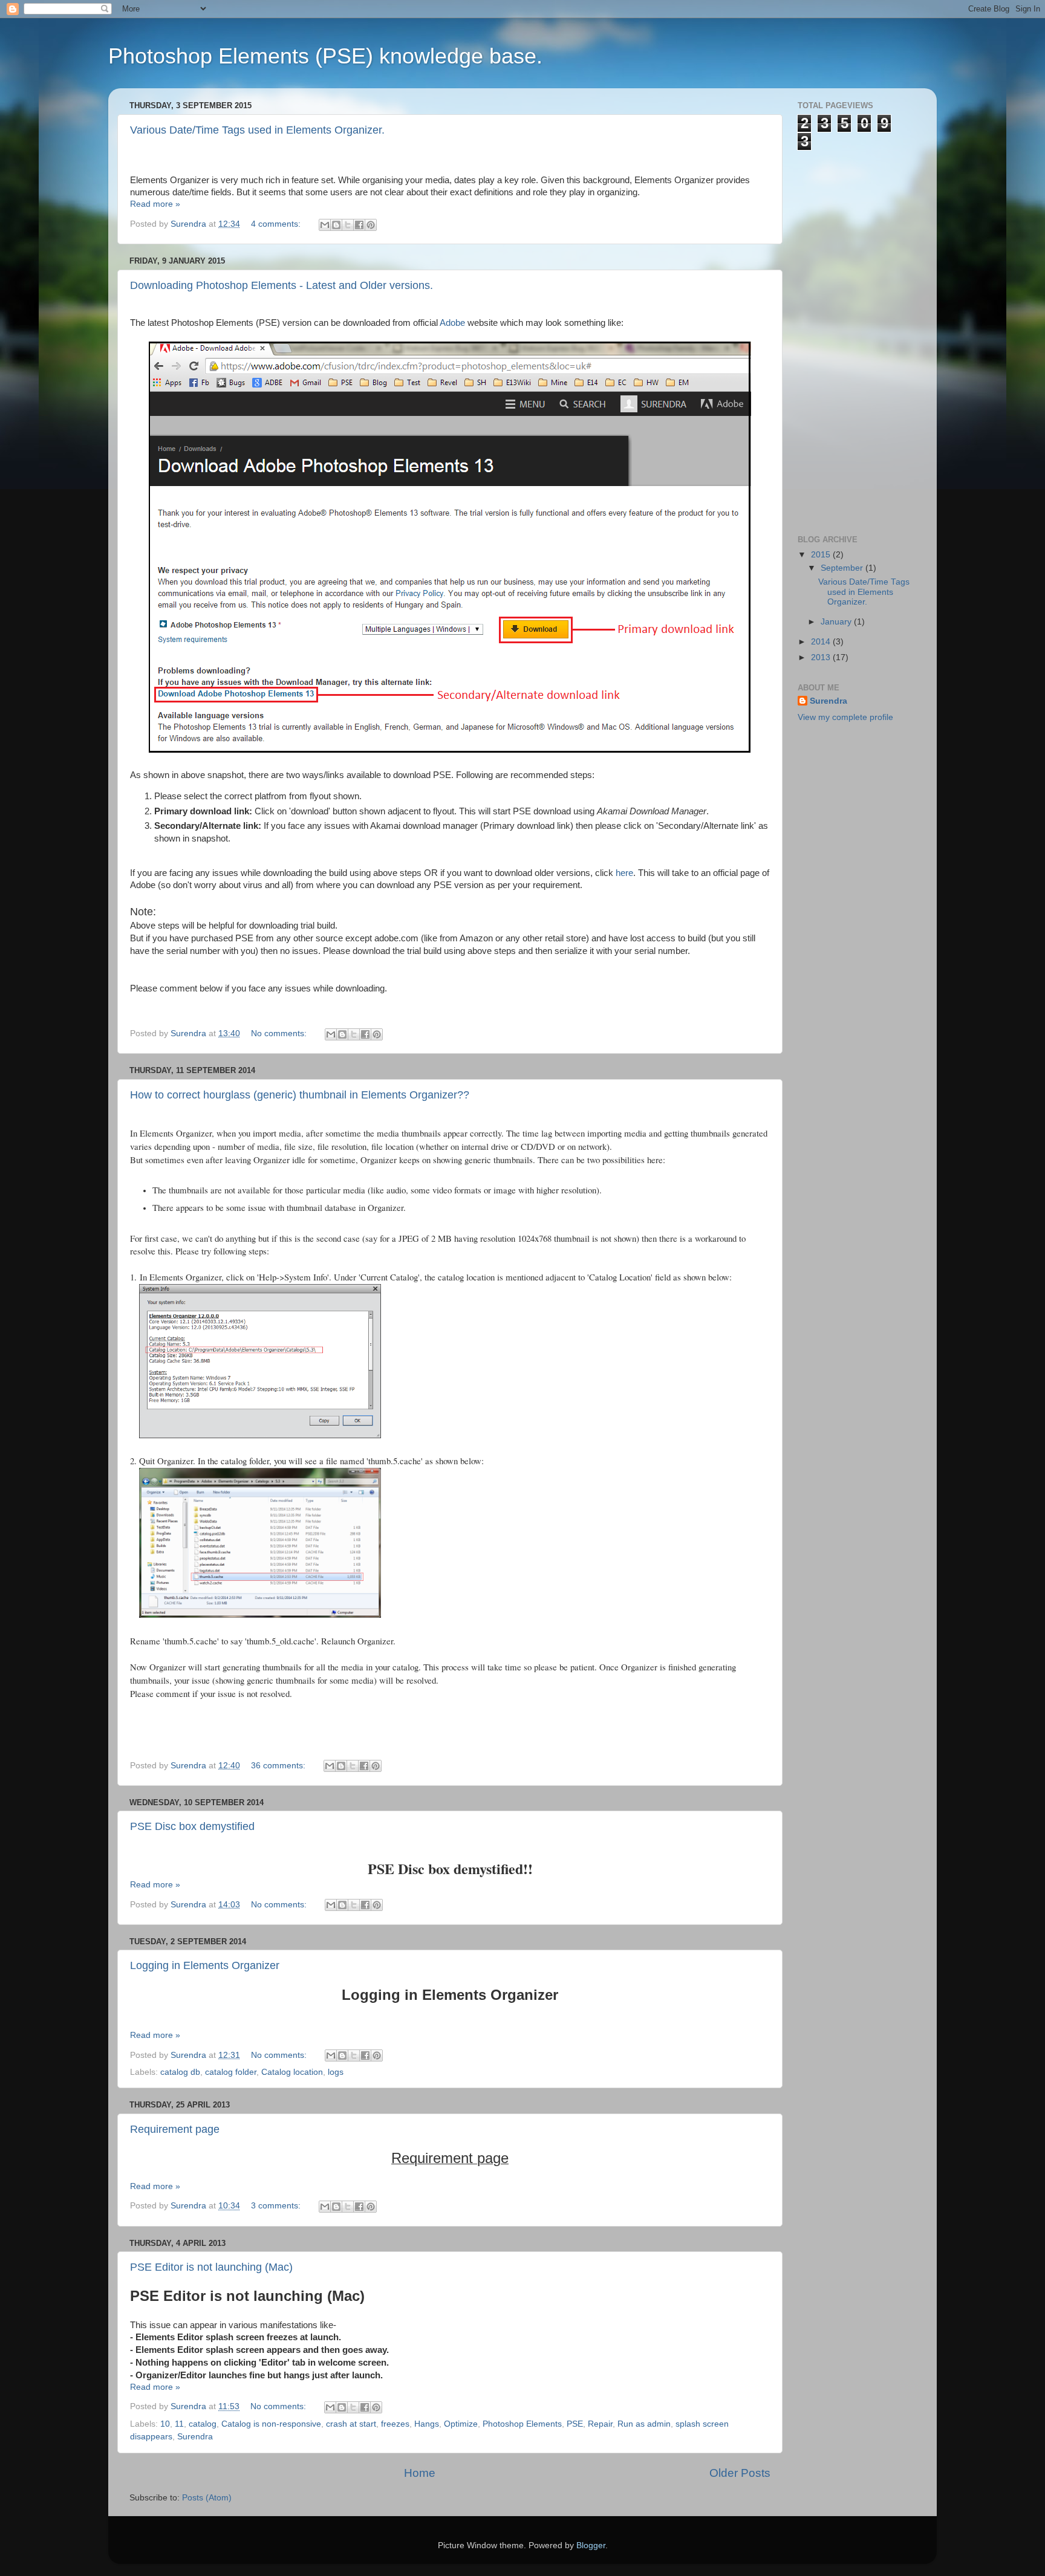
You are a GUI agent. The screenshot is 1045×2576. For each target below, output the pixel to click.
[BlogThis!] (336, 225)
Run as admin (644, 2424)
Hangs (427, 2424)
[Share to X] (348, 225)
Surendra (195, 2437)
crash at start (351, 2424)
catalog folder (231, 2072)
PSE (575, 2424)
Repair (600, 2424)
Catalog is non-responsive (271, 2424)
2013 (822, 657)
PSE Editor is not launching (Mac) (211, 2267)
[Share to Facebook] (359, 225)
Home (420, 2473)
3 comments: (277, 2206)
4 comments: (277, 224)
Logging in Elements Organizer (205, 1965)
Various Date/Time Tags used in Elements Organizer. (257, 130)
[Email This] (325, 225)
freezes (395, 2424)
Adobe (454, 323)
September (843, 568)
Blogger (591, 2545)
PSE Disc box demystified (192, 1826)
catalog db (180, 2072)
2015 (822, 555)
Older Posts (740, 2473)
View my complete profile (845, 717)
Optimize (461, 2424)
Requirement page (175, 2129)
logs (336, 2072)
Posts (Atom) (207, 2498)
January (837, 622)
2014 (822, 642)
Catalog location (292, 2072)
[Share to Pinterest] (371, 225)
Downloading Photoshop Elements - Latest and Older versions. (282, 285)
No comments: (280, 1033)
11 (179, 2424)
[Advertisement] (846, 332)
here (624, 873)
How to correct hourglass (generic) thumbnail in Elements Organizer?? (300, 1095)
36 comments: (279, 1766)
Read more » (155, 204)
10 (165, 2424)
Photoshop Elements (522, 2424)
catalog (203, 2424)
